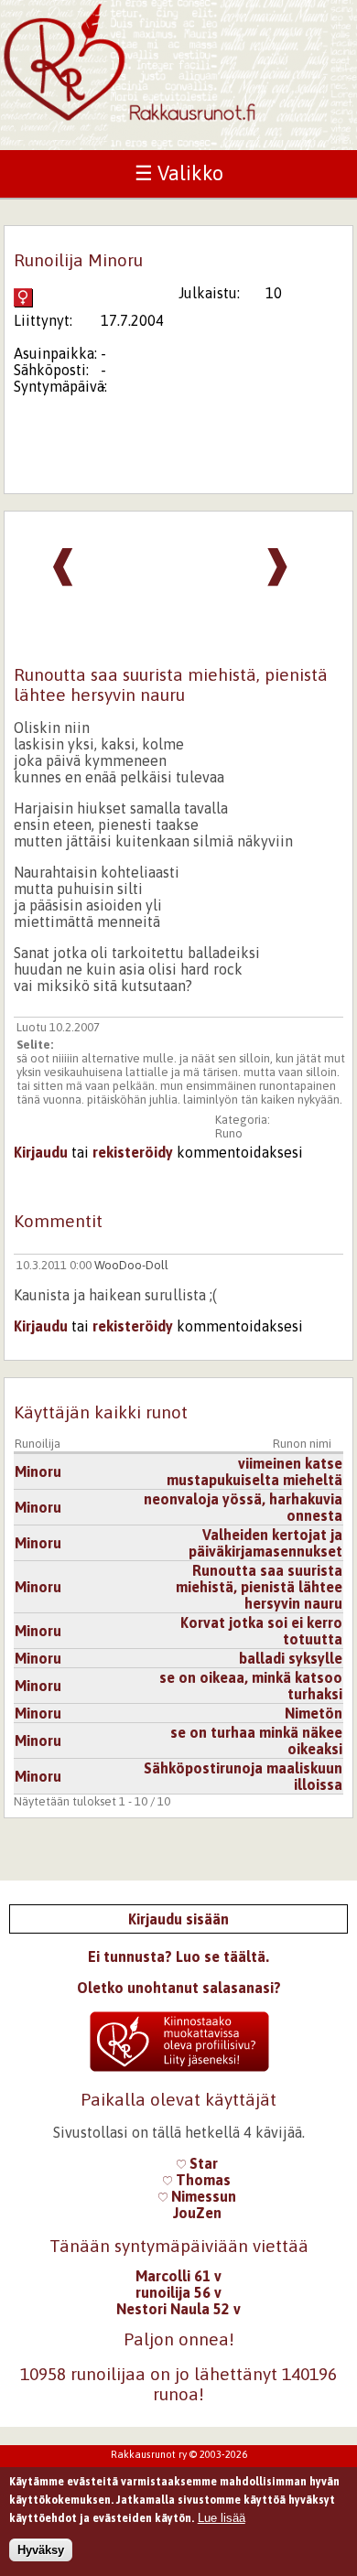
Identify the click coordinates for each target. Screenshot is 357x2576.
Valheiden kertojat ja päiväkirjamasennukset (265, 1543)
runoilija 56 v (178, 2292)
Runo (229, 1133)
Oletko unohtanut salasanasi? (179, 1988)
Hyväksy (41, 2550)
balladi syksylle (291, 1658)
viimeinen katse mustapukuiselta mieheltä (254, 1471)
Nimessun (202, 2196)
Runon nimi (302, 1444)
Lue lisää (222, 2518)
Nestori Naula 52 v (178, 2309)
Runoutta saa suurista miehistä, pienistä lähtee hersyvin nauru (259, 1587)
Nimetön (314, 1713)
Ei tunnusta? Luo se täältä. (178, 1956)
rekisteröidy (133, 1152)
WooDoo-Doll (131, 1265)
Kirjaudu (41, 1152)
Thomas (201, 2180)
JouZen (197, 2213)
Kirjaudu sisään (178, 1919)
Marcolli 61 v (178, 2276)
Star (202, 2163)
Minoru (38, 1471)
